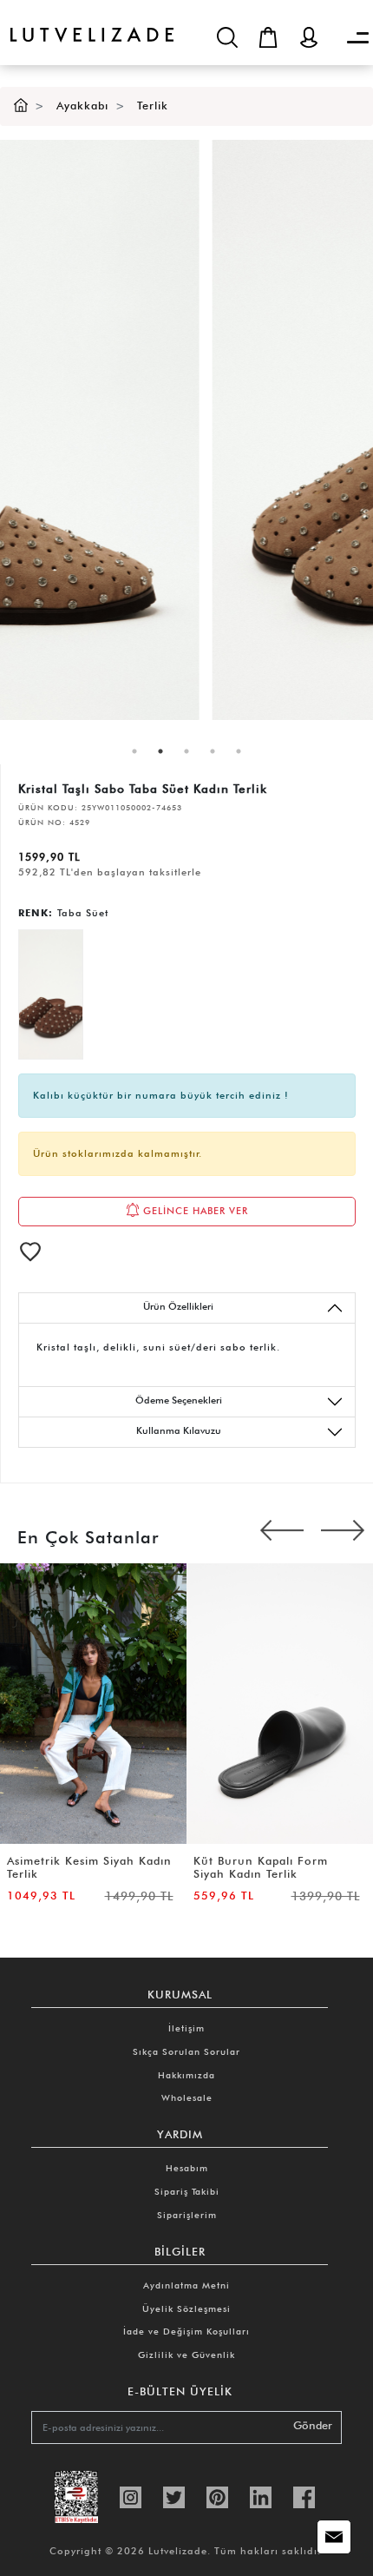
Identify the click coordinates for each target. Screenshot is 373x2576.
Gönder (313, 2425)
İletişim (186, 2028)
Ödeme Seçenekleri (179, 1400)
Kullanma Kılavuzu (179, 1430)
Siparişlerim (187, 2215)
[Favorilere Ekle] (30, 1252)
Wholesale (187, 2097)
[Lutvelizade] (87, 21)
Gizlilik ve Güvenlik (186, 2355)
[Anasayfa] (21, 106)
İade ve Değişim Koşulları (186, 2331)
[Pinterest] (217, 2495)
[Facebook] (304, 2495)
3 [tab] (186, 751)
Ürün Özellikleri (178, 1306)
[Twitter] (174, 2495)
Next (343, 1533)
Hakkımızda (186, 2075)
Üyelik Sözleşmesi (186, 2308)
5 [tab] (239, 751)
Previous (282, 1533)
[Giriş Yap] (309, 37)
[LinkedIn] (261, 2495)
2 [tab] (160, 751)
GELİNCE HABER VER (194, 1210)
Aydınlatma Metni (186, 2285)
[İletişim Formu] (334, 2537)
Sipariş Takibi (187, 2191)
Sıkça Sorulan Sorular (186, 2051)
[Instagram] (131, 2495)
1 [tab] (134, 751)
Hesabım (187, 2168)
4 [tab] (213, 751)
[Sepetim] (268, 37)
